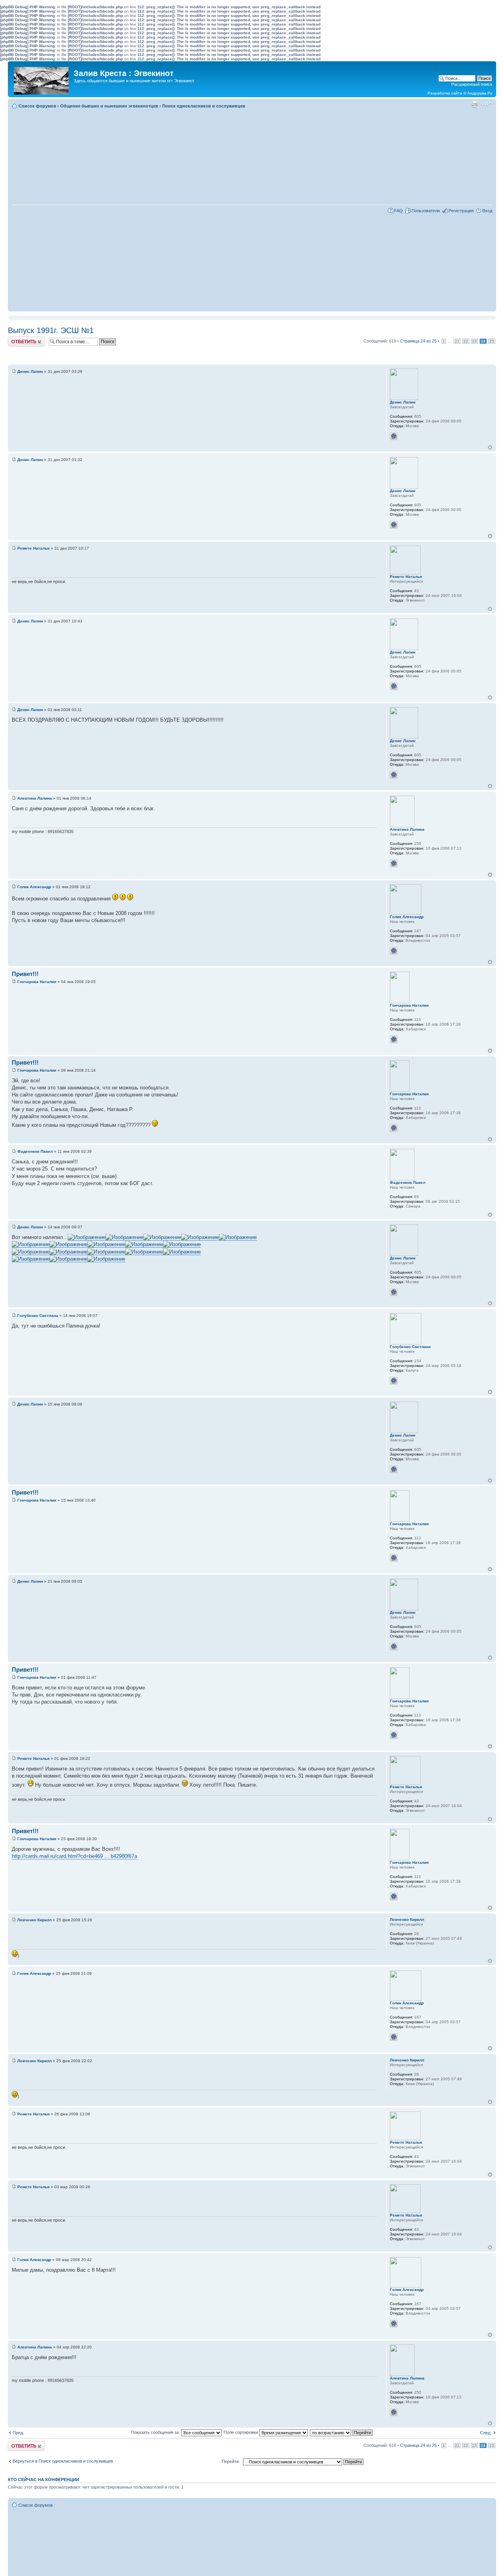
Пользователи (426, 211)
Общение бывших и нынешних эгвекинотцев (109, 106)
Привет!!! (25, 974)
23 (474, 341)
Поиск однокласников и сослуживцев (204, 106)
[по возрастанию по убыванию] (342, 2432)
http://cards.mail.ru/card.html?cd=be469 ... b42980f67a (74, 1856)
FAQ (398, 211)
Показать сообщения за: (156, 2432)
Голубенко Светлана (38, 1316)
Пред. (18, 2433)
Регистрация (461, 211)
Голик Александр (34, 887)
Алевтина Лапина (35, 798)
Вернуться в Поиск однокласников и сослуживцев (63, 2461)
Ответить (17, 339)
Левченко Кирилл (34, 1920)
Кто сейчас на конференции (44, 2480)
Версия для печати (474, 104)
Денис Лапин (30, 371)
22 (466, 341)
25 (492, 341)
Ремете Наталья (33, 548)
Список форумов (37, 106)
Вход (487, 211)
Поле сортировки (241, 2432)
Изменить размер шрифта (486, 104)
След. (486, 2433)
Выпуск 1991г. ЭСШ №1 (51, 330)
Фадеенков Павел (35, 1151)
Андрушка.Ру (480, 93)
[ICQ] (394, 436)
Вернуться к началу (490, 447)
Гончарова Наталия (37, 982)
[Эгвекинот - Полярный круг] (42, 79)
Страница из (418, 341)
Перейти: (231, 2461)
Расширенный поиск (472, 84)
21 (457, 341)
